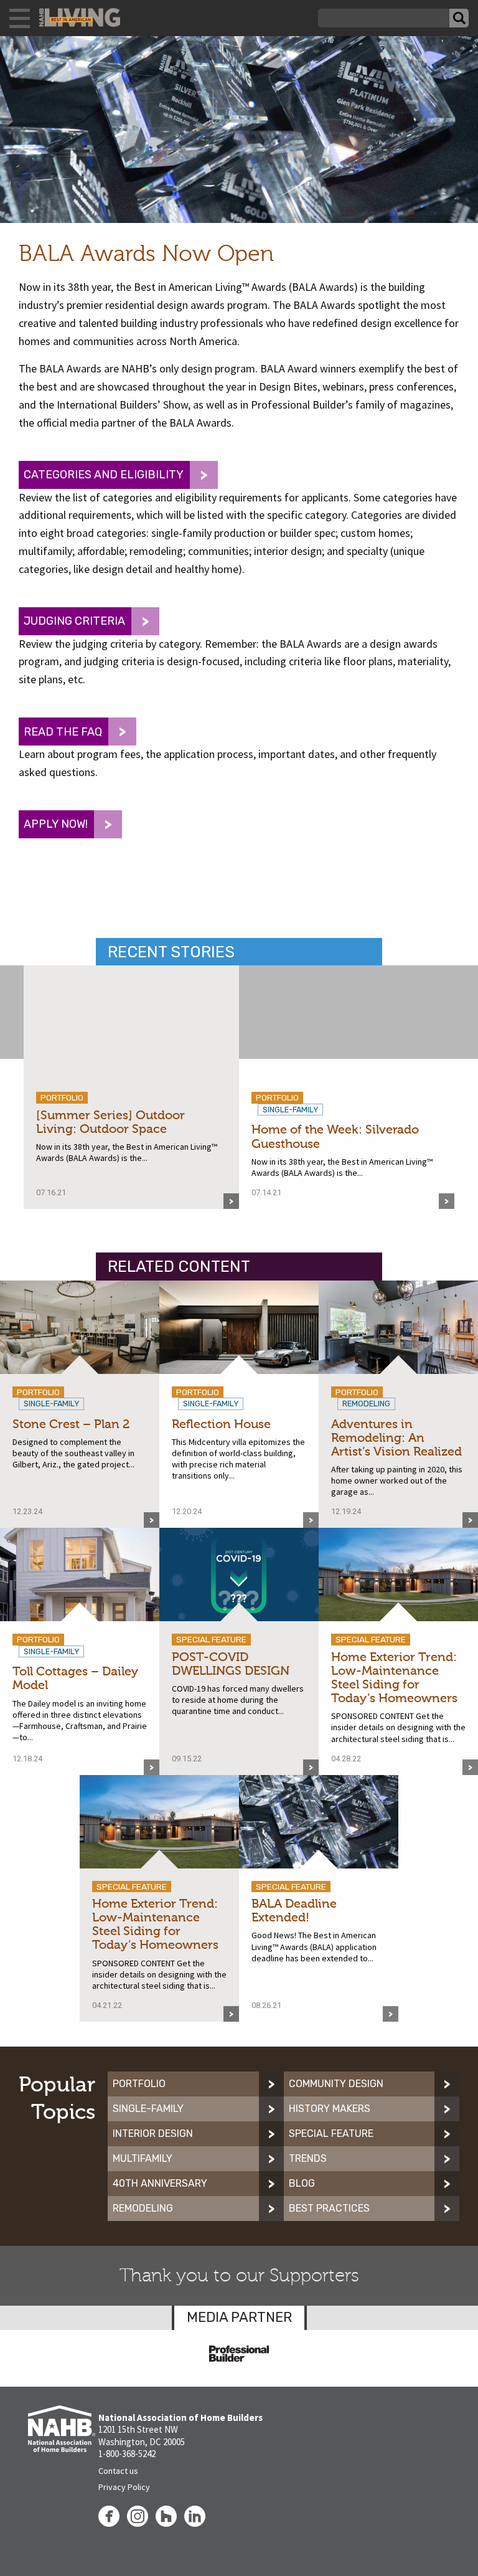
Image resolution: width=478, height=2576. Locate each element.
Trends (308, 2158)
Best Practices (329, 2208)
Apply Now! (56, 824)
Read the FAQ (63, 732)
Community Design (336, 2084)
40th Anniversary (160, 2183)
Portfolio (139, 2084)
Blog (302, 2183)
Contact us (118, 2471)
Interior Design (153, 2133)
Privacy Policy (124, 2487)
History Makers (330, 2109)
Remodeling (143, 2208)
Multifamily (143, 2158)
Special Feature (331, 2133)
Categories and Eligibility (104, 475)
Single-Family (148, 2109)
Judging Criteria (74, 621)
